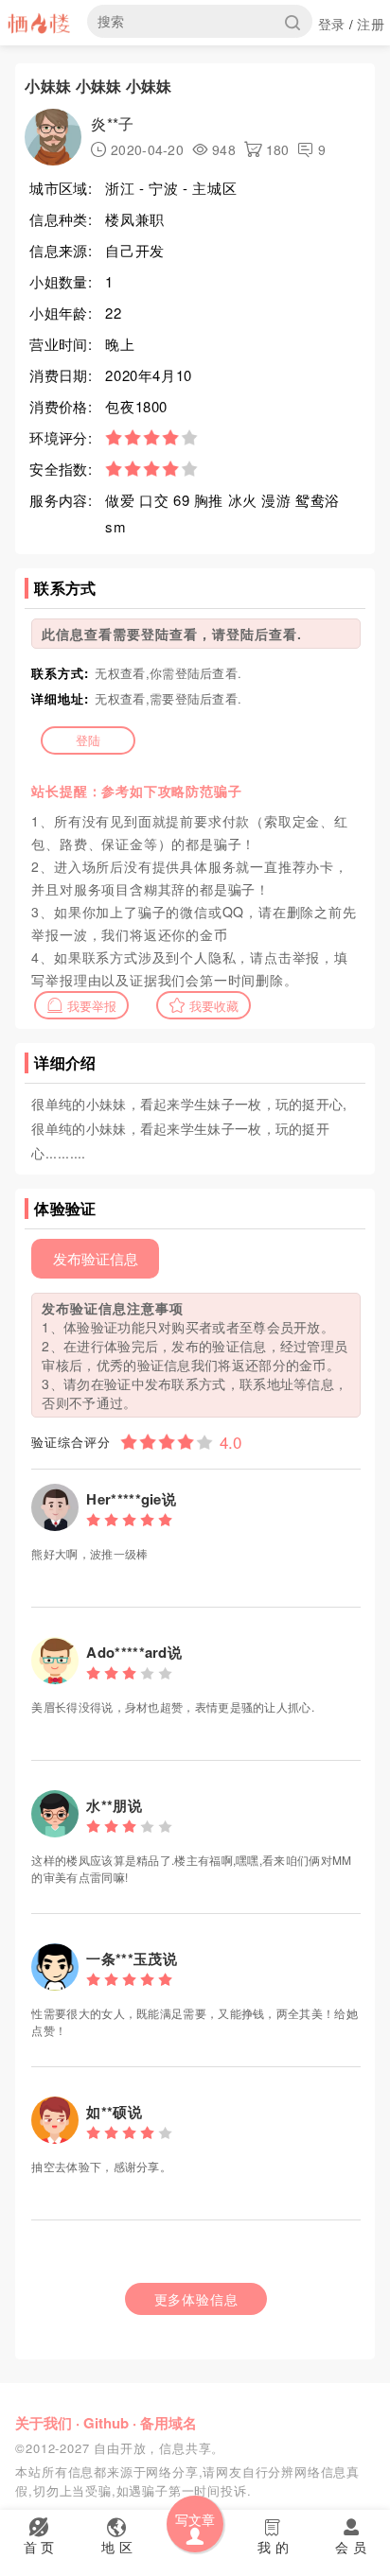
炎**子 (112, 123)
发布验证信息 (96, 1258)
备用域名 (168, 2423)
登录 (332, 24)
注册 (371, 24)
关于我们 (44, 2423)
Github (106, 2423)
